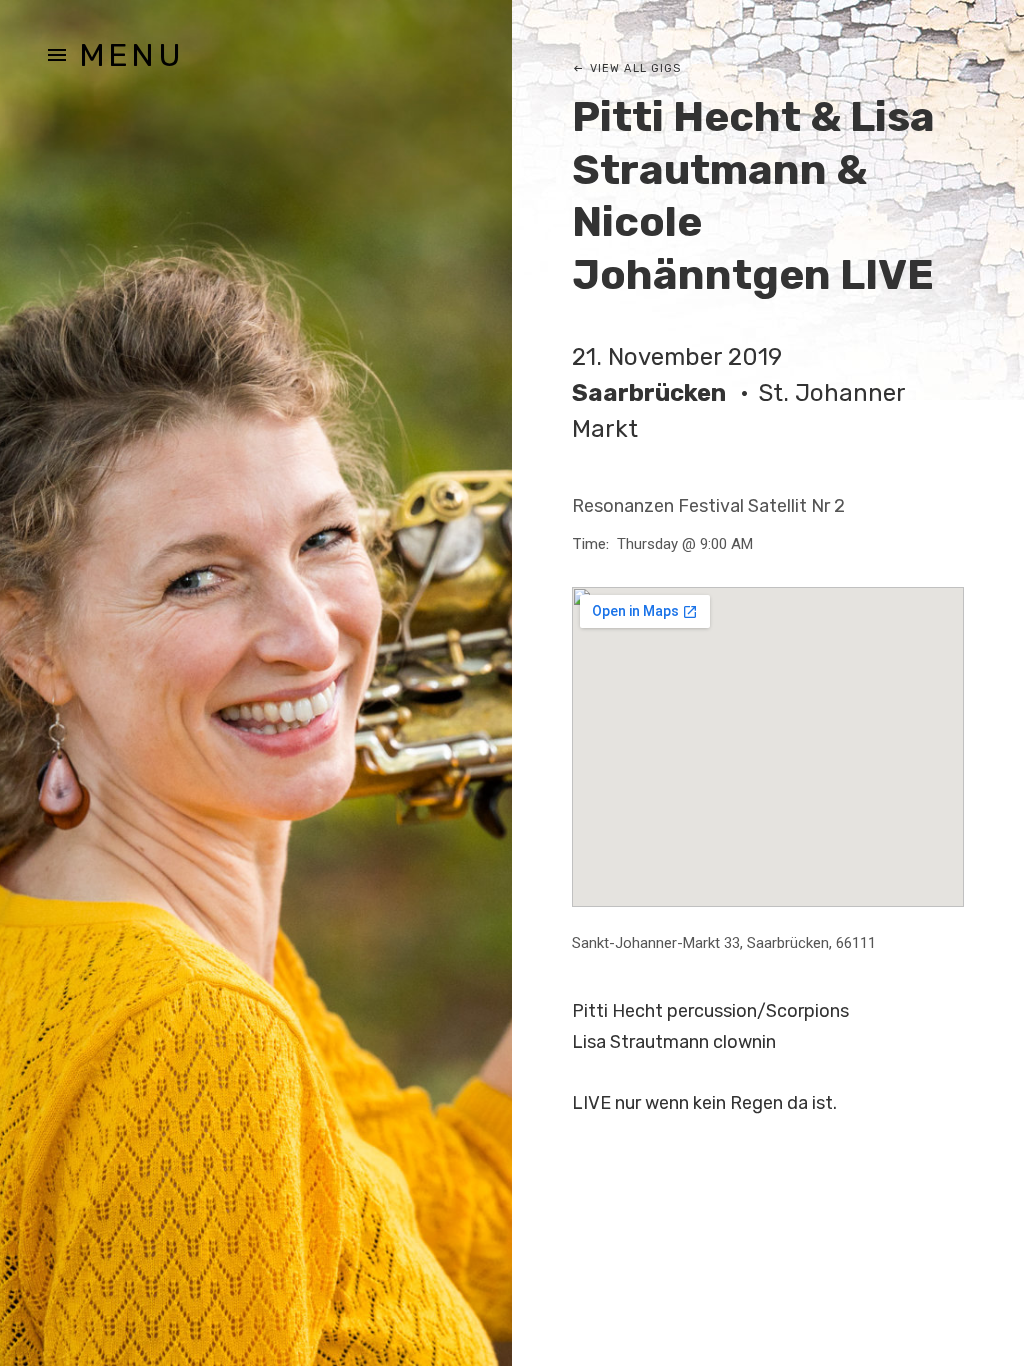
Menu (131, 55)
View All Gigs (635, 68)
